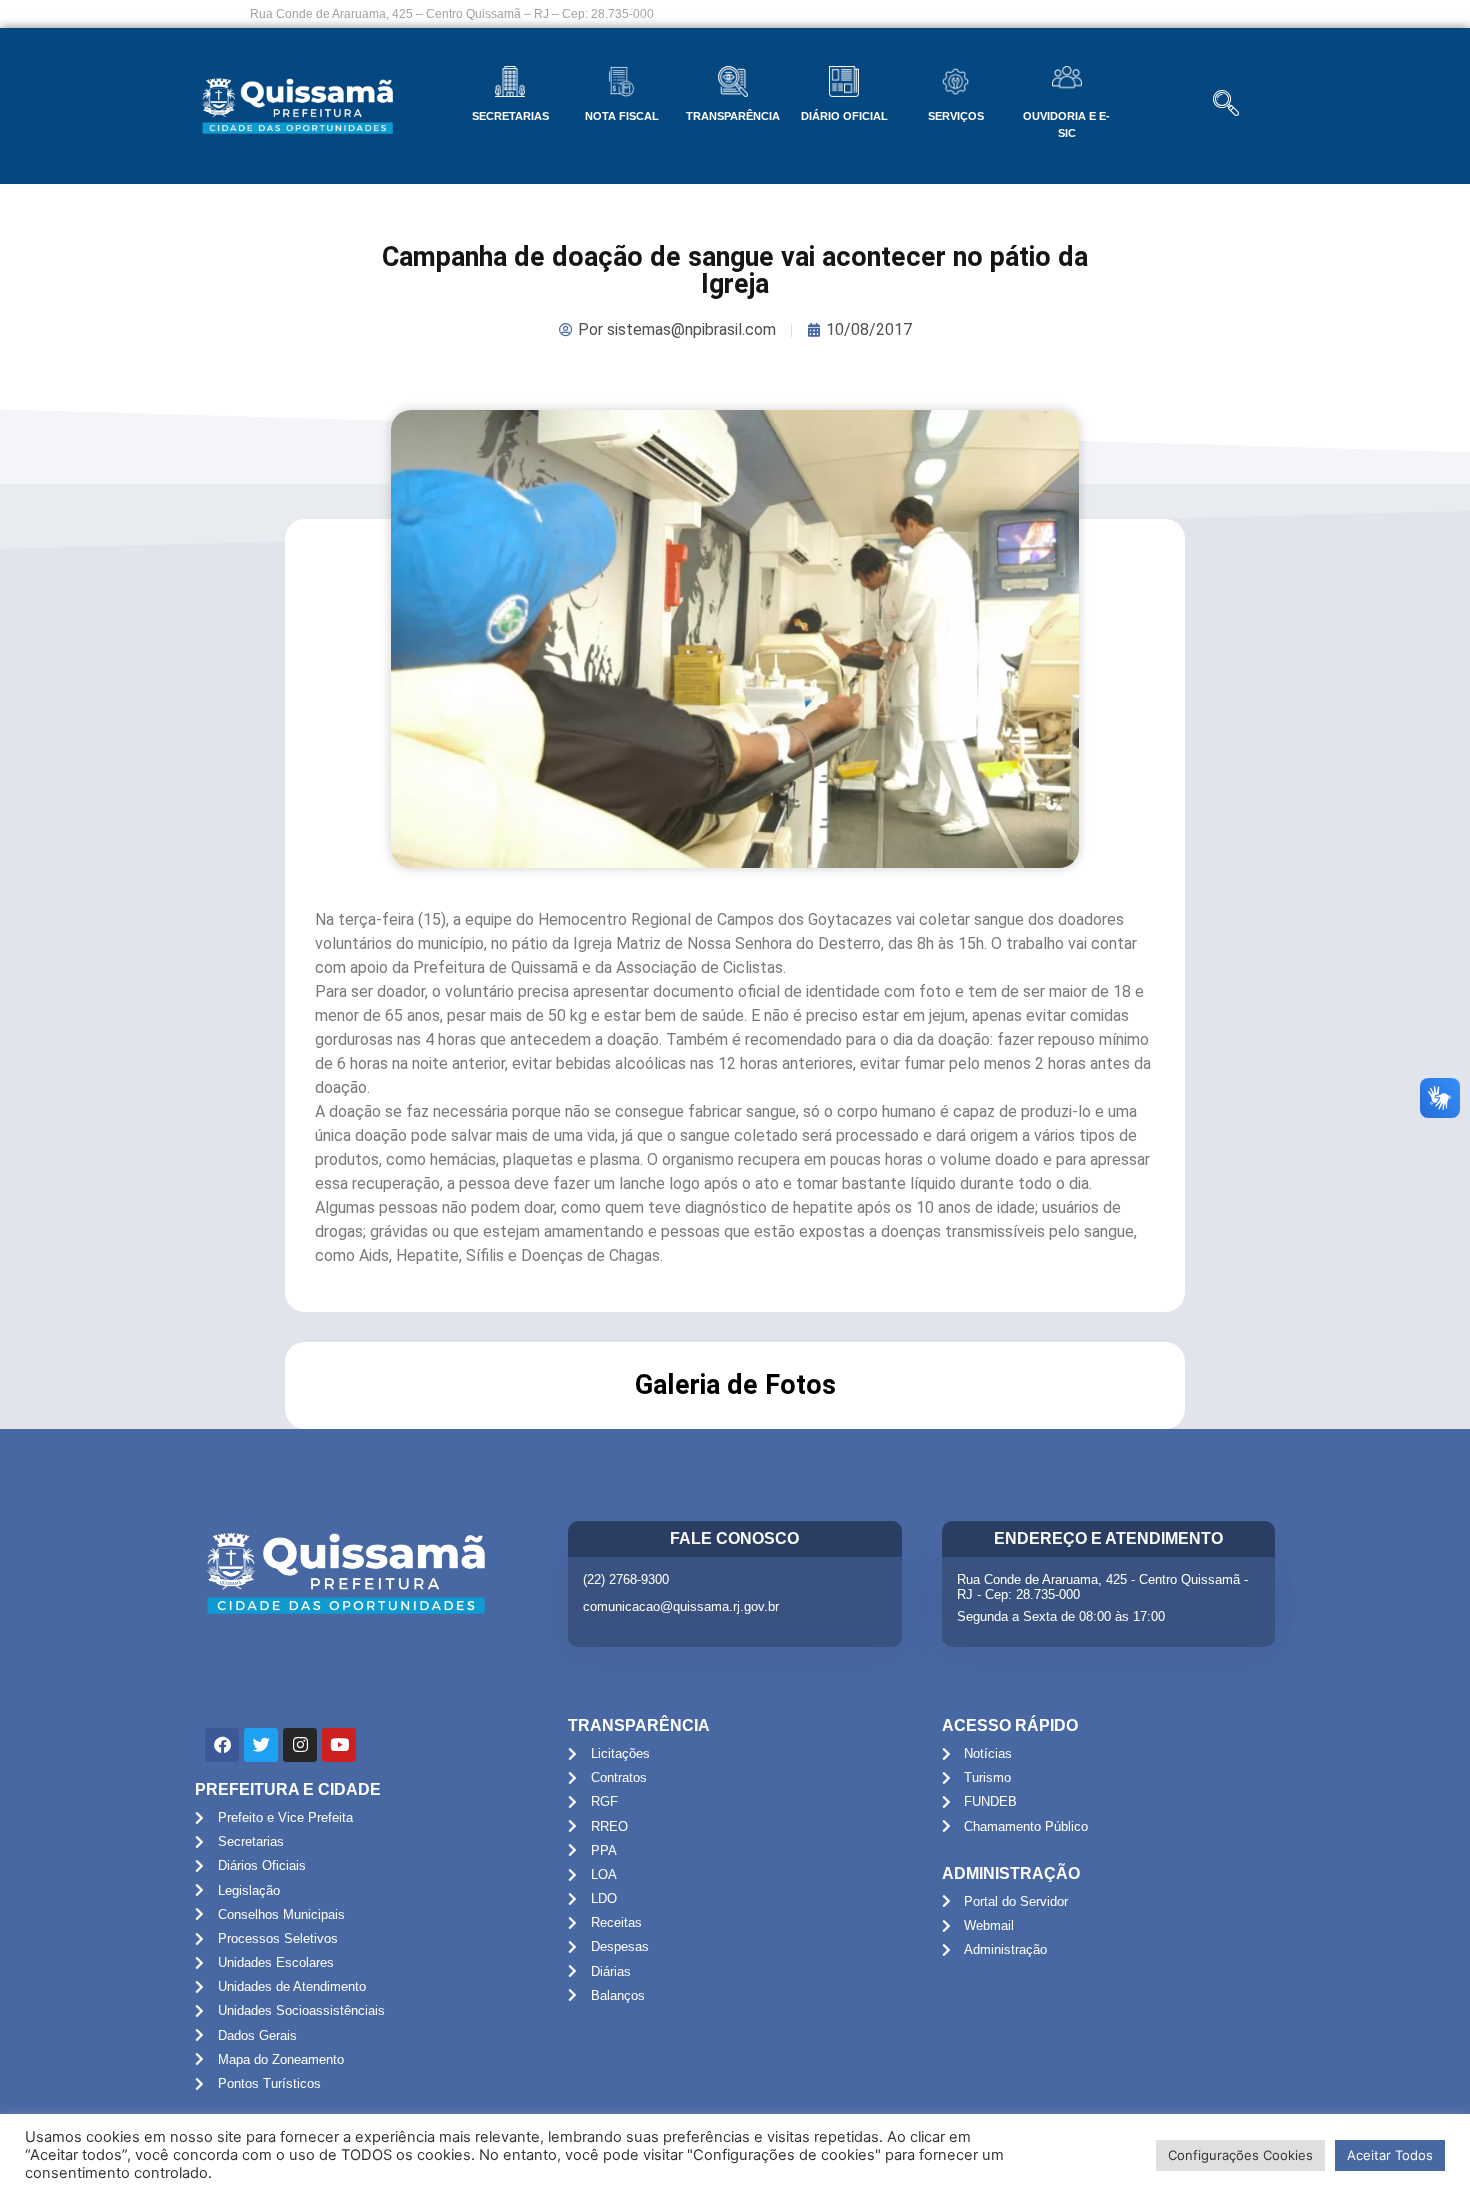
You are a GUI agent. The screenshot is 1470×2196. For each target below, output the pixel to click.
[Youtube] (339, 1745)
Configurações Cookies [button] (1240, 2155)
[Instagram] (300, 1745)
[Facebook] (222, 1745)
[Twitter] (261, 1745)
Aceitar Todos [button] (1390, 2155)
